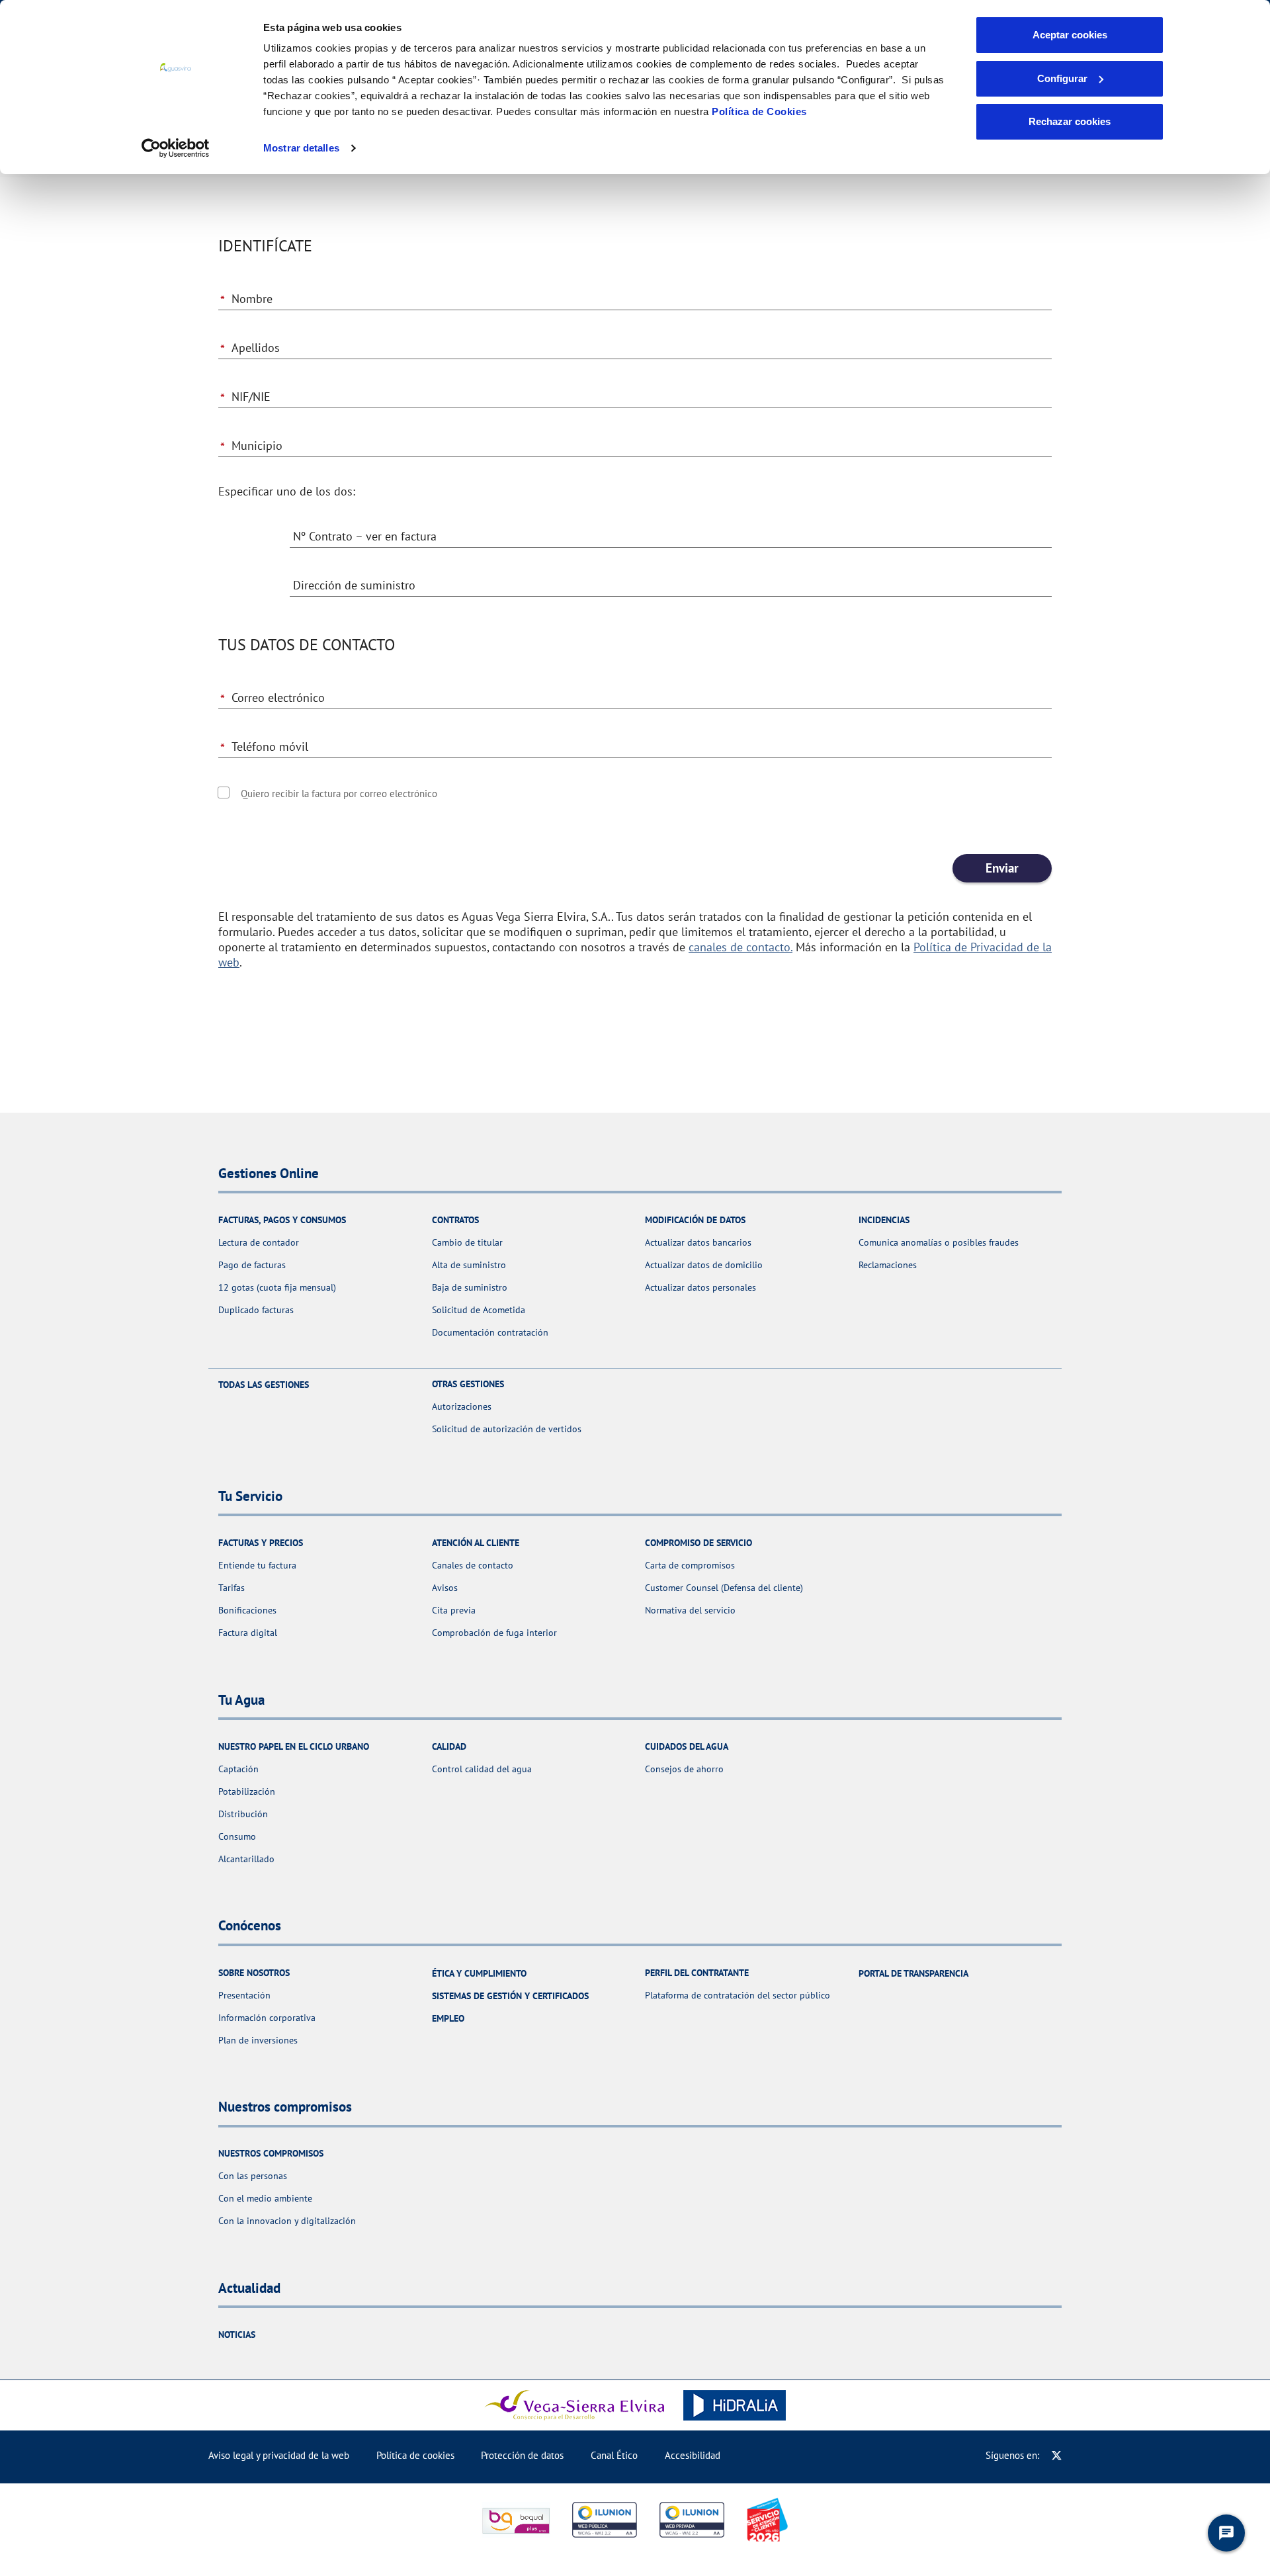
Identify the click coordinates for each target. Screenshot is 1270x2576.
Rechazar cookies (1070, 121)
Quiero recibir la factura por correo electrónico (339, 794)
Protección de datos (522, 2455)
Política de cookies (415, 2455)
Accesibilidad (693, 2455)
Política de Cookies (759, 111)
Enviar (1002, 868)
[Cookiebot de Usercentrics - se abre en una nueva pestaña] (176, 148)
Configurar (1062, 78)
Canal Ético (614, 2455)
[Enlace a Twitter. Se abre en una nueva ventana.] (1057, 2455)
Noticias (237, 2335)
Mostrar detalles (301, 148)
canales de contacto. (741, 947)
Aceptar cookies (1070, 35)
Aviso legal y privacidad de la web (279, 2455)
